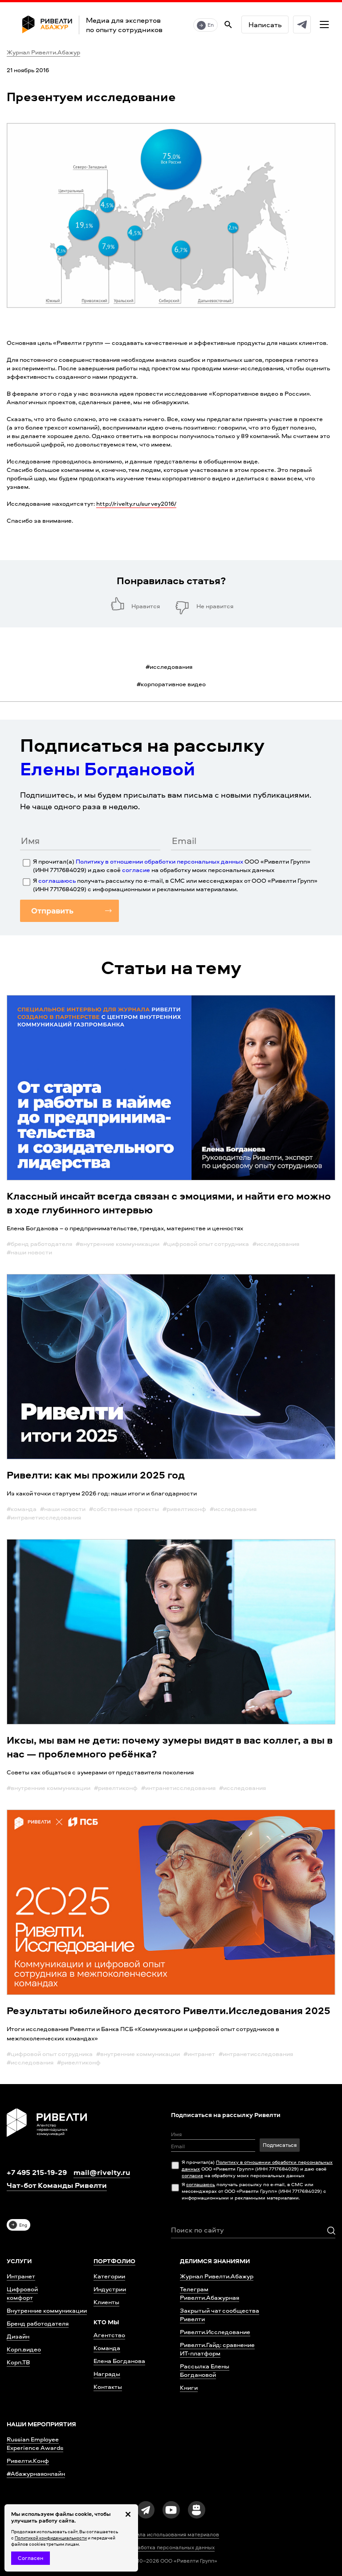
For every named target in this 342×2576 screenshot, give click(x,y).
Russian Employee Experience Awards (35, 2443)
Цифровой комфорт (22, 2293)
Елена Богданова (119, 2361)
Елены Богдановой (108, 768)
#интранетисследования (44, 1517)
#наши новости (29, 1252)
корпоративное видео (171, 684)
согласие (136, 870)
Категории (109, 2276)
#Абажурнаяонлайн (36, 2473)
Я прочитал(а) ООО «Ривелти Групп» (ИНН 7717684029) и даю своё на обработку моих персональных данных (172, 865)
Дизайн (18, 2336)
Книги (189, 2387)
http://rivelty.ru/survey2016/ (136, 503)
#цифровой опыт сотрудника (206, 1243)
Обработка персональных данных (171, 2547)
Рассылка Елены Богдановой (205, 2370)
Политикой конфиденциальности (51, 2538)
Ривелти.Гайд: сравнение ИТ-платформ (217, 2349)
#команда (22, 1509)
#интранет (199, 2054)
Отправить (52, 911)
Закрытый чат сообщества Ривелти (220, 2314)
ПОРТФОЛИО (114, 2261)
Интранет (21, 2276)
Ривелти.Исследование (215, 2332)
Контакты (108, 2386)
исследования (169, 666)
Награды (107, 2373)
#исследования (276, 1243)
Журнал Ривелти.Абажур (43, 52)
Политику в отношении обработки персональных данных (159, 861)
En (211, 25)
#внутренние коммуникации (118, 1243)
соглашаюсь (57, 880)
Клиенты (106, 2302)
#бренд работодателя (39, 1243)
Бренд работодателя (38, 2323)
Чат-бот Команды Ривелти (57, 2185)
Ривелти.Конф (28, 2460)
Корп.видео (24, 2349)
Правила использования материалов (171, 2535)
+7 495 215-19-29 (37, 2172)
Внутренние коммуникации (47, 2310)
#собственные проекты (124, 1509)
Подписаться (280, 2145)
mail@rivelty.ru (102, 2172)
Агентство (109, 2335)
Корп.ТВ (18, 2362)
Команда (107, 2348)
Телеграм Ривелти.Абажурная (210, 2293)
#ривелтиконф (184, 1509)
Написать (265, 25)
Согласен (31, 2558)
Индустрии (110, 2289)
